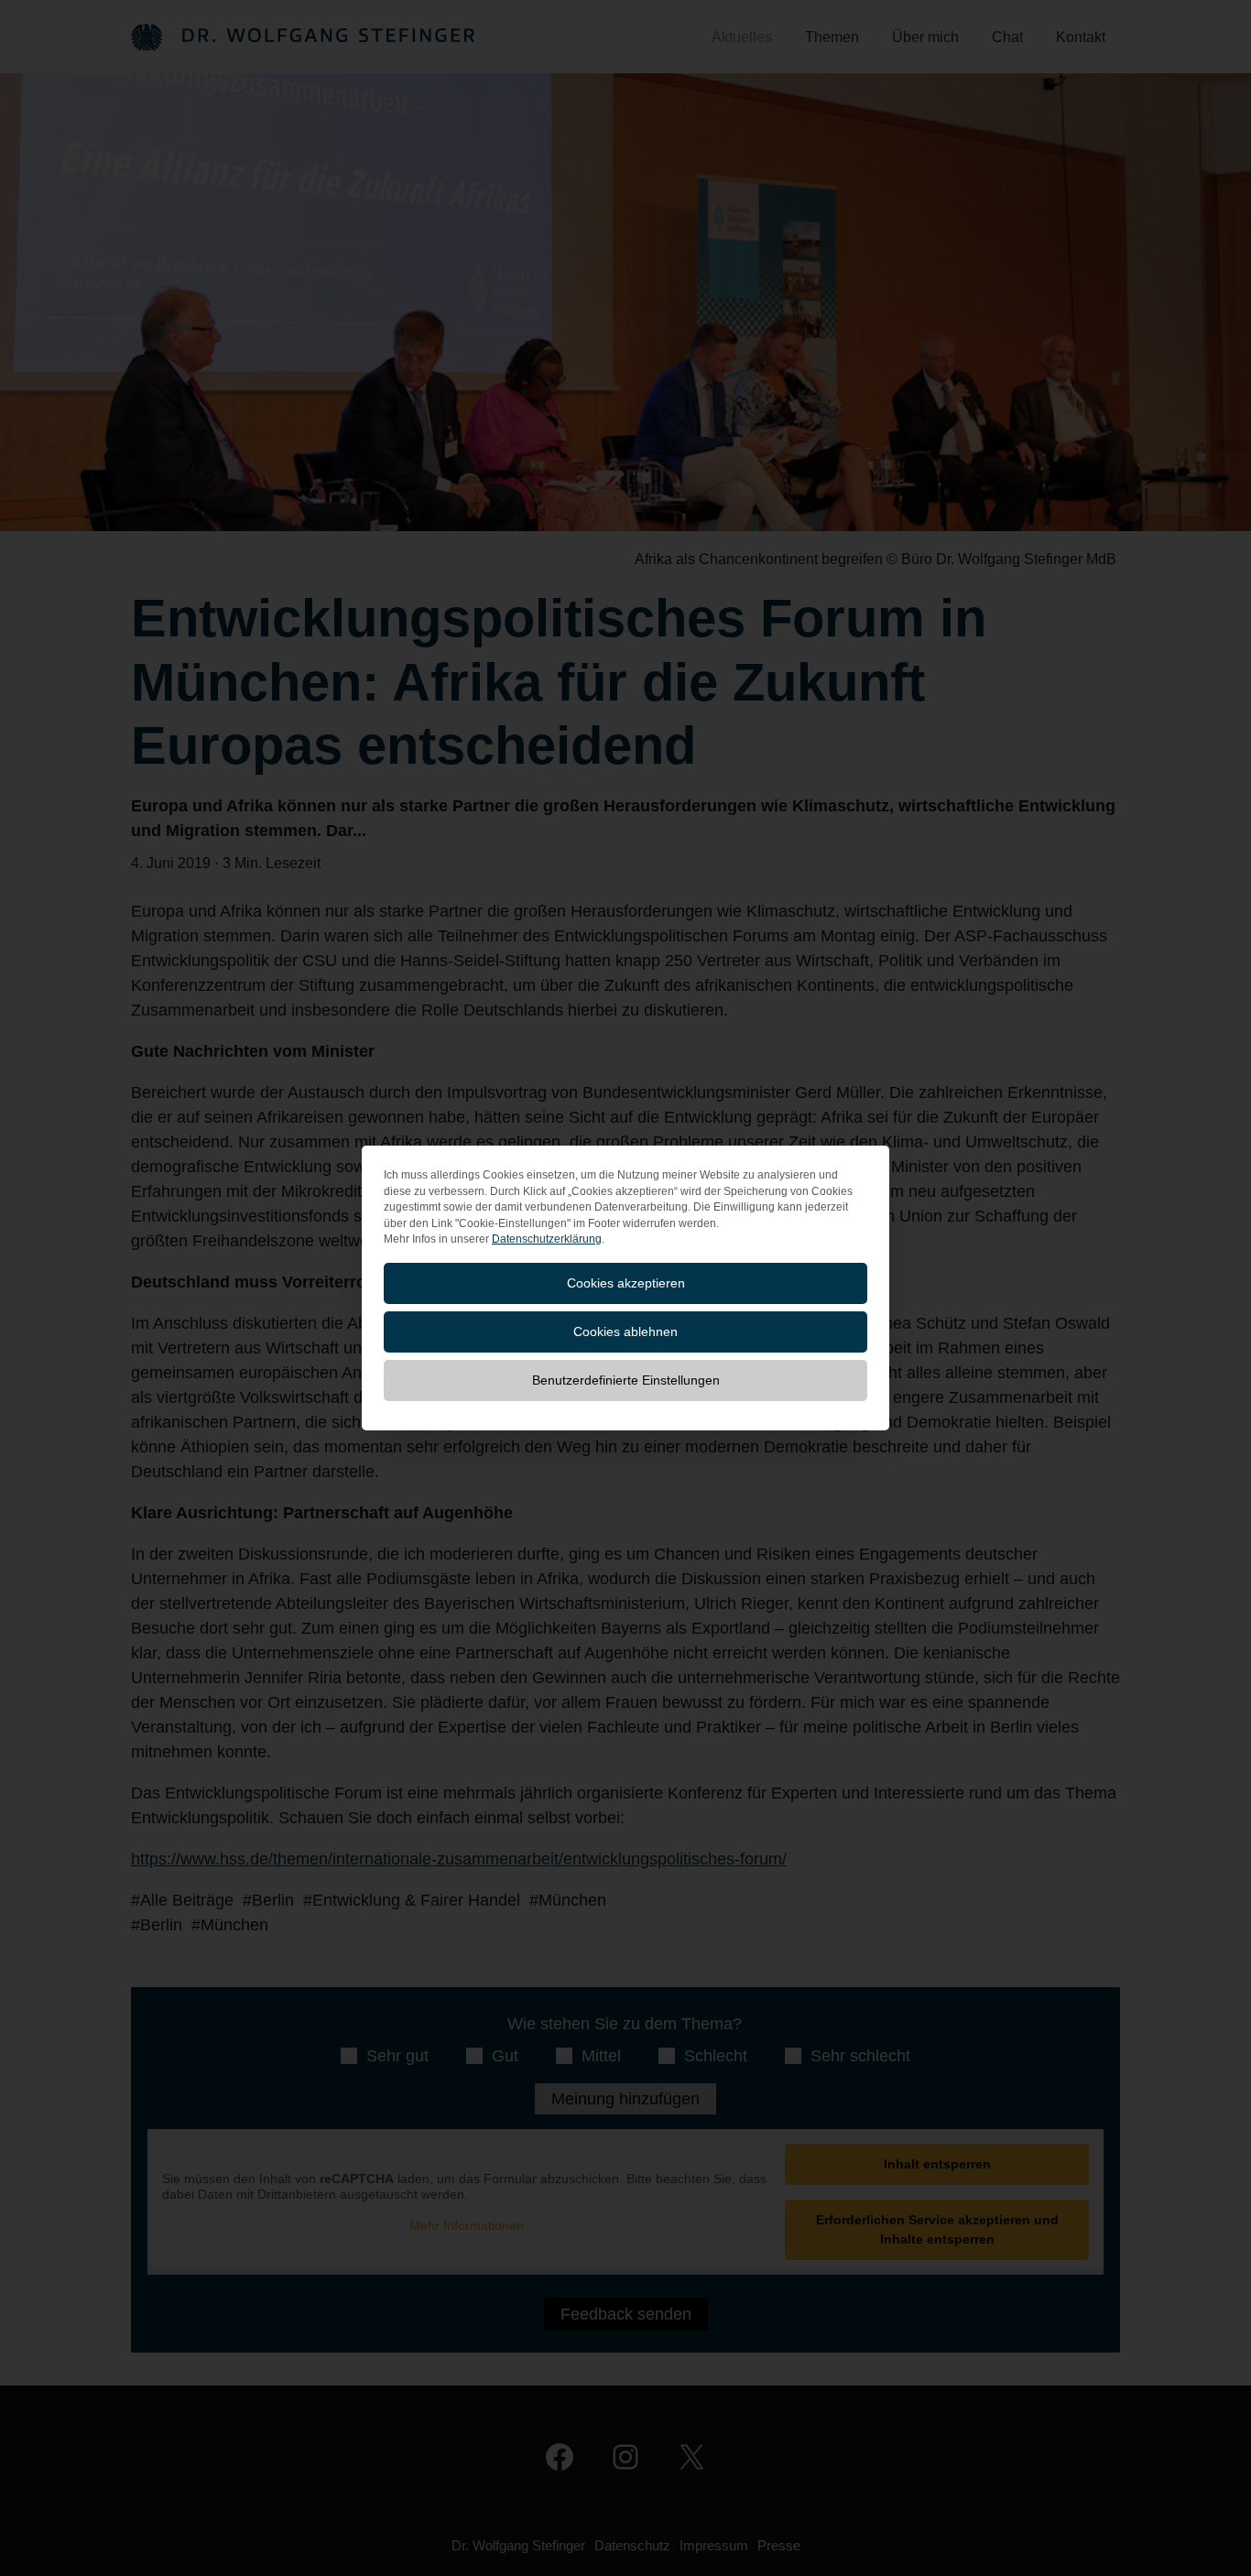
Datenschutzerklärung (547, 1239)
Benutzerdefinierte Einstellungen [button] (626, 1380)
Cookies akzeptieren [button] (626, 1283)
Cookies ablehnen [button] (625, 1331)
